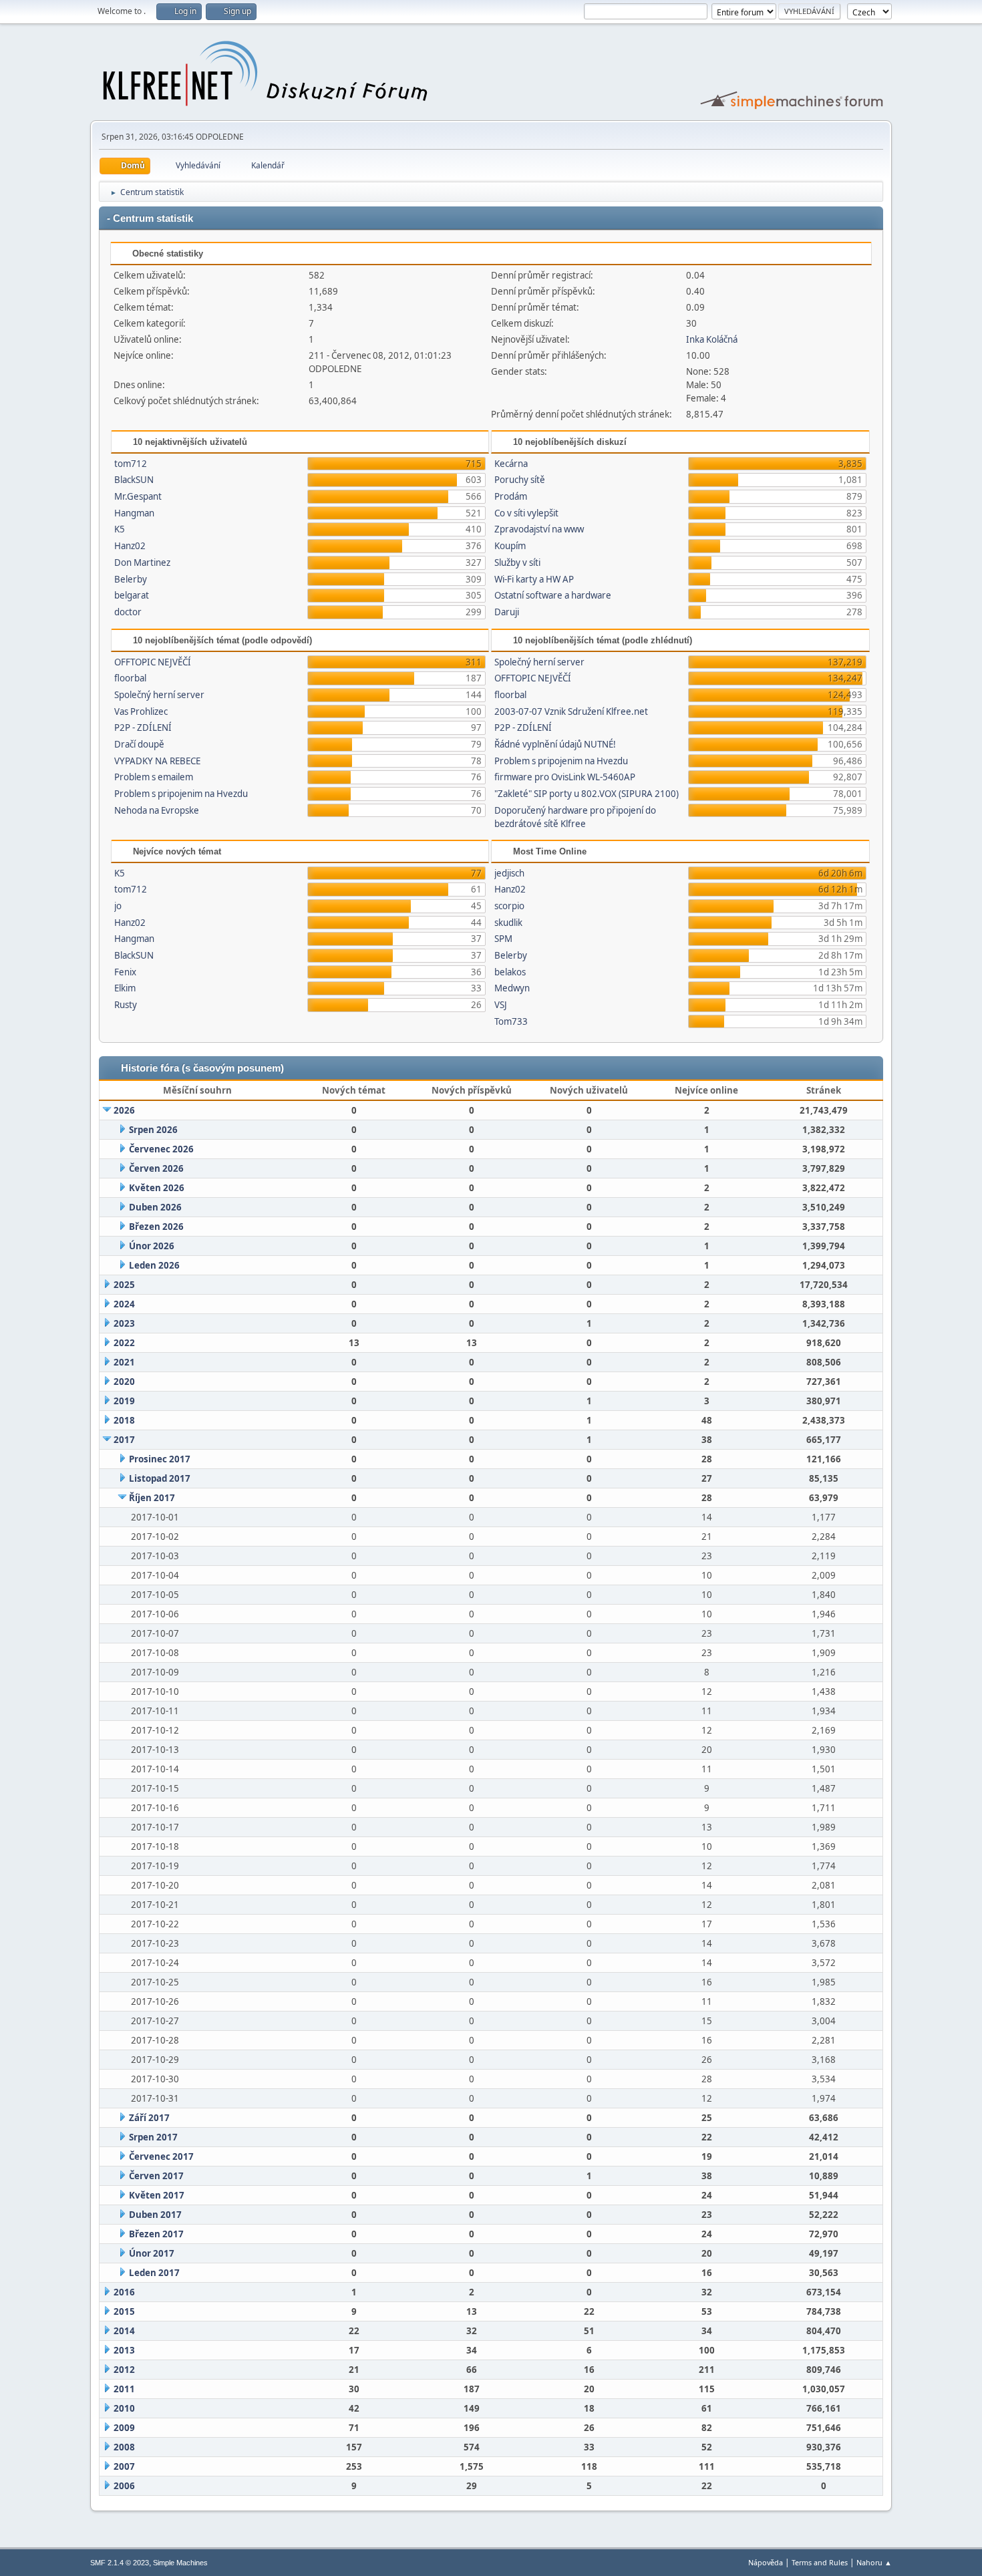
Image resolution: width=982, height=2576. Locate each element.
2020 (124, 1382)
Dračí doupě (139, 744)
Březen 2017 (156, 2234)
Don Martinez (142, 562)
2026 (124, 1110)
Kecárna (511, 464)
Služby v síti (517, 562)
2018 (124, 1420)
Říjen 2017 (152, 1498)
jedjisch (509, 873)
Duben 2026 (155, 1207)
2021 (124, 1362)
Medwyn (512, 988)
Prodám (511, 496)
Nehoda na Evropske (157, 810)
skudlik (508, 923)
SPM (503, 939)
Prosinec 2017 (160, 1459)
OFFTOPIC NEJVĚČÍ (153, 662)
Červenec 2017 (161, 2156)
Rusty (126, 1005)
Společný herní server (159, 695)
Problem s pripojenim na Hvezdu (181, 794)
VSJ (501, 1005)
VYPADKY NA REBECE (157, 761)
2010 (124, 2408)
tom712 (131, 464)
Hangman (134, 513)
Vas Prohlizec (141, 711)
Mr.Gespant (138, 496)
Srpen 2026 (153, 1130)
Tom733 (511, 1021)
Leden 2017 (154, 2273)
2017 (124, 1440)
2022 (124, 1343)
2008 (124, 2447)
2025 (124, 1285)
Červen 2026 (156, 1168)
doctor (128, 612)
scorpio (509, 906)
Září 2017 (149, 2118)
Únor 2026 (152, 1246)
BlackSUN (134, 480)
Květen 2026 (157, 1188)
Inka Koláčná (712, 339)
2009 (124, 2428)
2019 (124, 1401)
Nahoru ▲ (874, 2562)
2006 (124, 2486)
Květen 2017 (157, 2195)
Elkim (125, 988)
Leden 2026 (154, 1265)
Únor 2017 (152, 2253)
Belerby (131, 579)
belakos (510, 972)
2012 (124, 2370)
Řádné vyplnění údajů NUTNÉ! (555, 744)
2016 (124, 2292)
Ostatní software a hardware (553, 595)
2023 (124, 1323)
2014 (124, 2331)
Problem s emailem (154, 777)
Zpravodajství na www (539, 529)
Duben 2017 (155, 2215)
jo (118, 906)
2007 (124, 2466)
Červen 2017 (156, 2176)
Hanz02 (130, 546)
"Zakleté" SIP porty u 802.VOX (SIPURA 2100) (587, 794)
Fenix (125, 972)
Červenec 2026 (161, 1149)
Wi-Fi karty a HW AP (534, 579)
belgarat (132, 595)
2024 (124, 1304)
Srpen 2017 (153, 2137)
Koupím (510, 546)
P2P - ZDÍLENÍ (143, 728)
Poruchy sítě (520, 480)
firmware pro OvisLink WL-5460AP (565, 777)
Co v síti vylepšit (526, 513)
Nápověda (766, 2562)
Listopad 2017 (160, 1478)
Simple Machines (180, 2563)
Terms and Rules (820, 2562)
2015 (124, 2311)
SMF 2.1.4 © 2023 (120, 2563)
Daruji (507, 612)
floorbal (130, 678)
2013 (124, 2350)
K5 (120, 529)
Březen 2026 (156, 1227)
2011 (124, 2389)
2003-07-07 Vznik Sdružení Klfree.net (571, 711)
